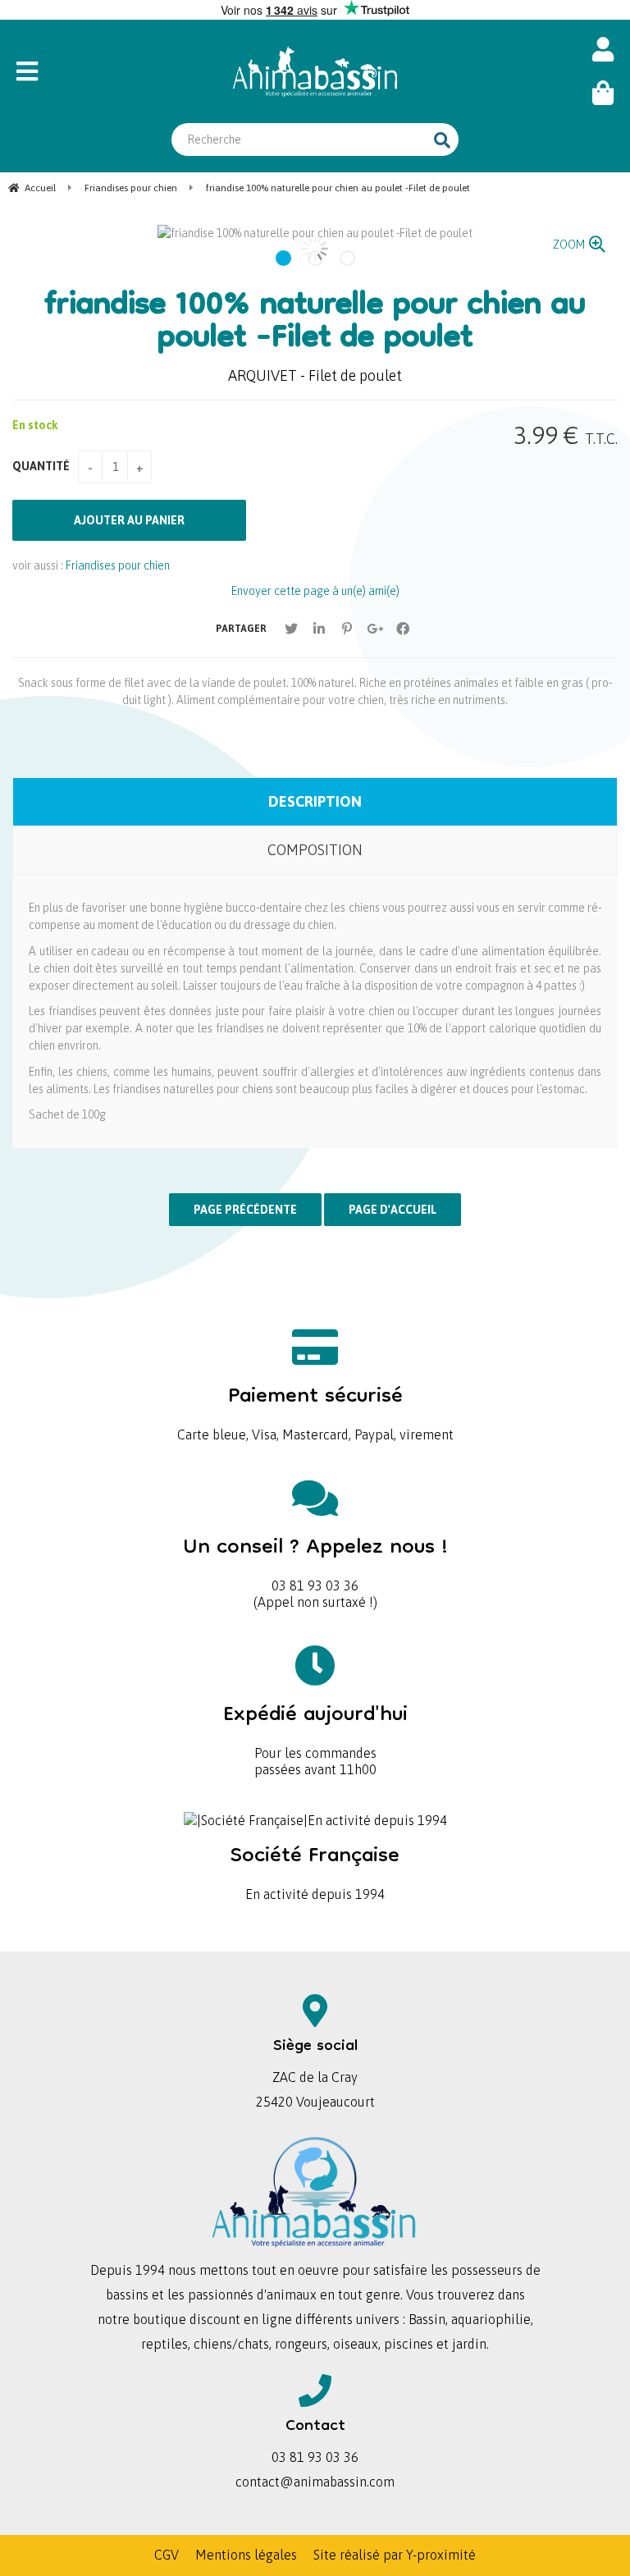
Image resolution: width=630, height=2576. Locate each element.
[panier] (603, 93)
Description (315, 801)
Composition (315, 850)
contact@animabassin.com (315, 2482)
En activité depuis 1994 (315, 1867)
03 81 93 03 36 (315, 1559)
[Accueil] (315, 71)
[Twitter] (291, 629)
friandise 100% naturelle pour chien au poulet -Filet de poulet (315, 323)
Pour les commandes (315, 1726)
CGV (167, 2555)
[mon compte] (603, 50)
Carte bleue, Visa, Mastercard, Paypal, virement (315, 1408)
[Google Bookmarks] (375, 629)
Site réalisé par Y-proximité (395, 2555)
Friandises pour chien (118, 565)
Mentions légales (246, 2555)
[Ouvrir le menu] (89, 71)
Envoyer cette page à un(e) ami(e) (315, 591)
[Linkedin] (319, 629)
